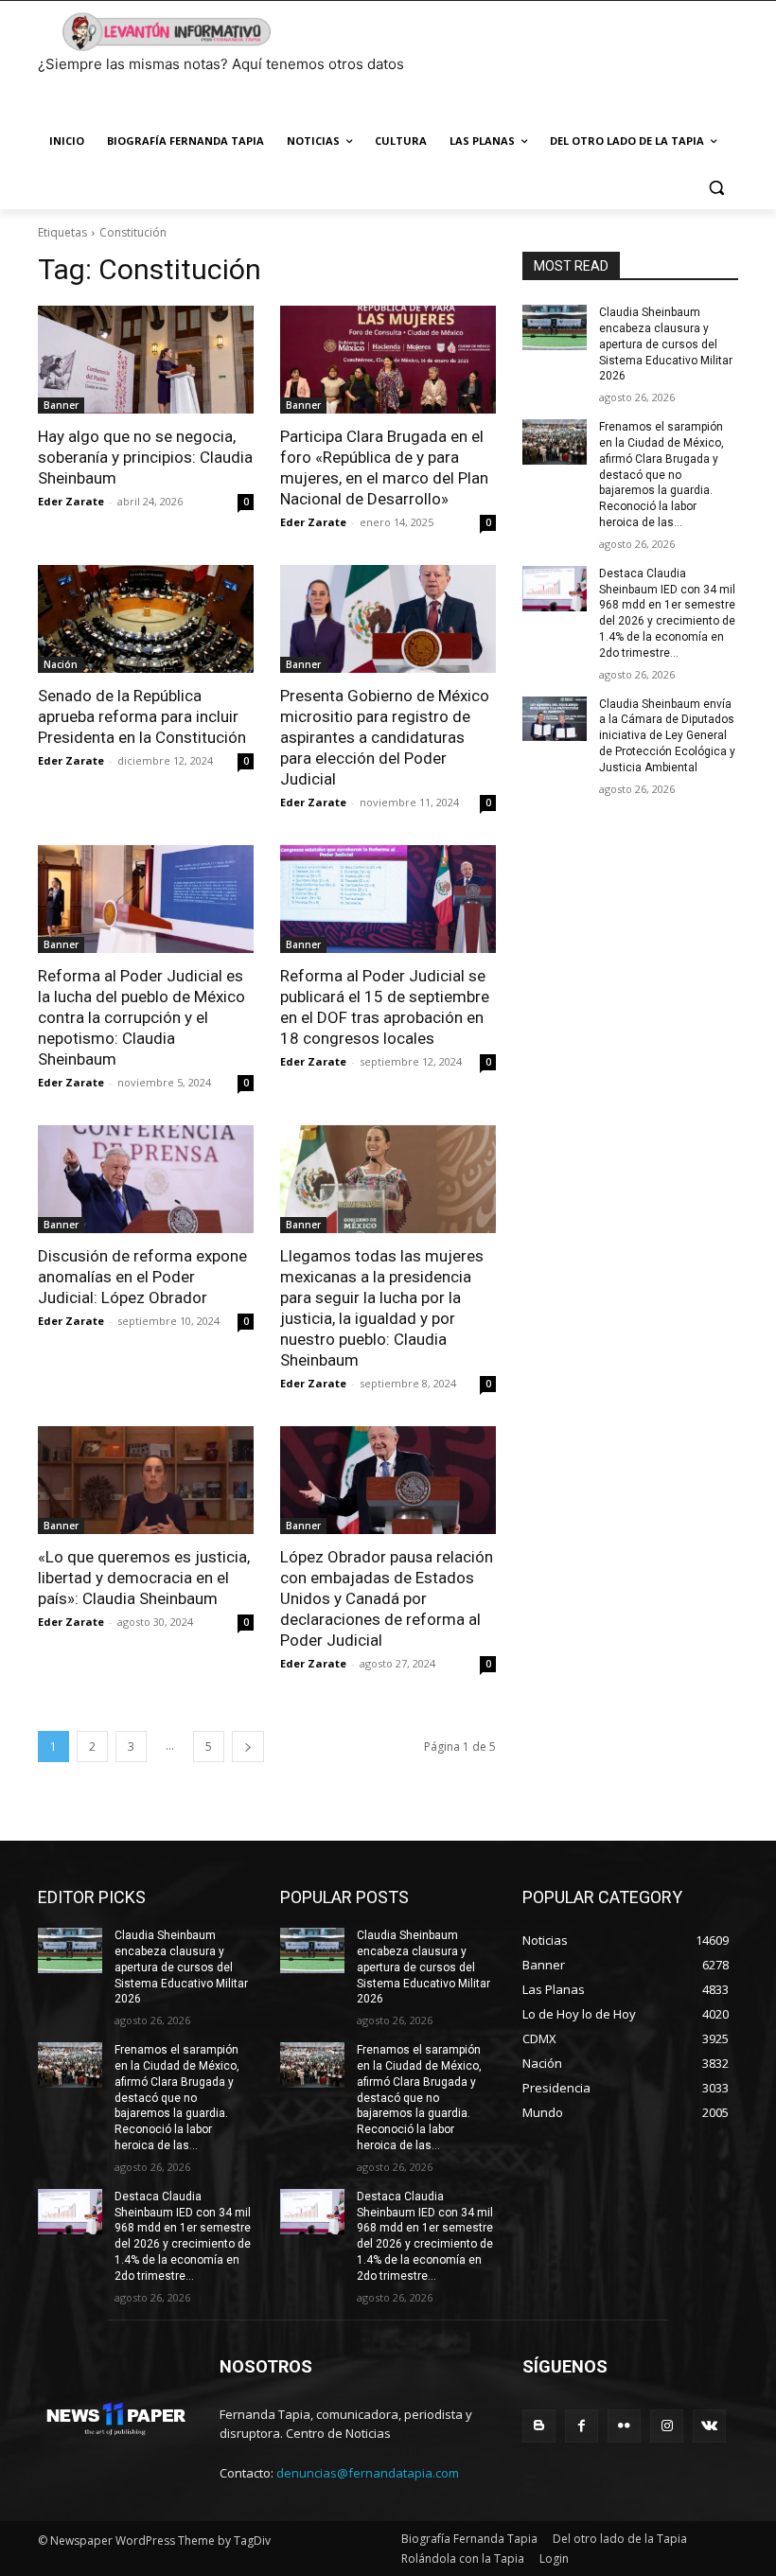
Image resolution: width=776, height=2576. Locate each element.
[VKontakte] (709, 2426)
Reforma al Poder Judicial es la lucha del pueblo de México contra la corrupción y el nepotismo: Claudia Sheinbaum (141, 1017)
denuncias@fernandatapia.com (368, 2473)
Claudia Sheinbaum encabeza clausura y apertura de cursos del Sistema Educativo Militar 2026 (666, 344)
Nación (61, 664)
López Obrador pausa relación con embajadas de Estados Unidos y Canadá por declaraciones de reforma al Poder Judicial (387, 1598)
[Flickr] (624, 2426)
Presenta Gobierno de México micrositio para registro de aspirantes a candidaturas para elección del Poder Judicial (385, 737)
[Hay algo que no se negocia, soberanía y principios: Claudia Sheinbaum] (146, 360)
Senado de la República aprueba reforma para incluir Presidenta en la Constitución (142, 716)
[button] (716, 187)
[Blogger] (539, 2426)
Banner (61, 405)
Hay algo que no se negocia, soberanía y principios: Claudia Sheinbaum (145, 457)
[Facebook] (582, 2426)
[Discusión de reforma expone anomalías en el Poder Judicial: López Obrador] (146, 1179)
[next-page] (248, 1747)
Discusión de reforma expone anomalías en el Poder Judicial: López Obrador (142, 1277)
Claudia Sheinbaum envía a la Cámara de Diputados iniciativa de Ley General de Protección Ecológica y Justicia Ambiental (667, 736)
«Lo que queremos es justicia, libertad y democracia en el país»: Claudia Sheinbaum (144, 1578)
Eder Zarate (71, 501)
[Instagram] (667, 2426)
